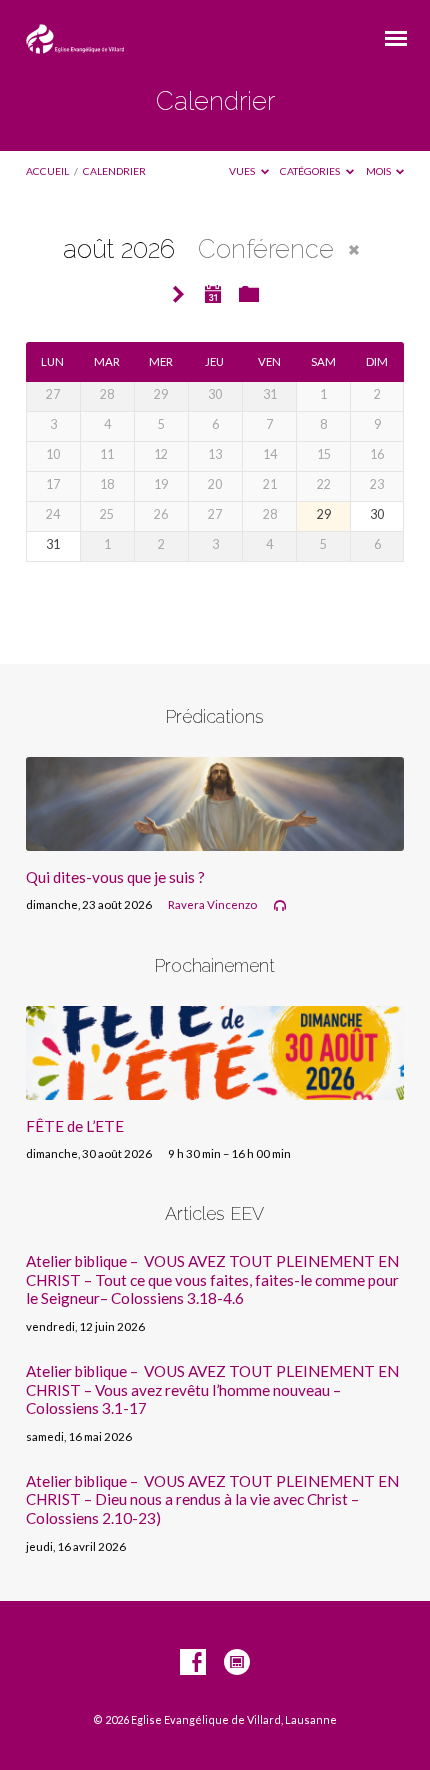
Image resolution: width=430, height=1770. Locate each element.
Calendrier (114, 171)
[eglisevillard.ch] (237, 1663)
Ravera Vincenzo (212, 904)
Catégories (311, 171)
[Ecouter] (280, 906)
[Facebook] (193, 1663)
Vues (243, 171)
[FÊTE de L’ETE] (215, 1088)
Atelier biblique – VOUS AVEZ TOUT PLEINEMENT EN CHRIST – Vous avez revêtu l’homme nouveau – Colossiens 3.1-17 (212, 1389)
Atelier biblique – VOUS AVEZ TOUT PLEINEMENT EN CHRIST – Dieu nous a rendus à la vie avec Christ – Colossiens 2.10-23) (212, 1499)
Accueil (47, 171)
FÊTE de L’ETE (75, 1126)
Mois (379, 171)
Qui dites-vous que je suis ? (115, 877)
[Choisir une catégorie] (249, 295)
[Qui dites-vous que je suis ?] (215, 839)
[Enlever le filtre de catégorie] (354, 250)
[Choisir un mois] (213, 294)
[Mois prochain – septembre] (179, 295)
